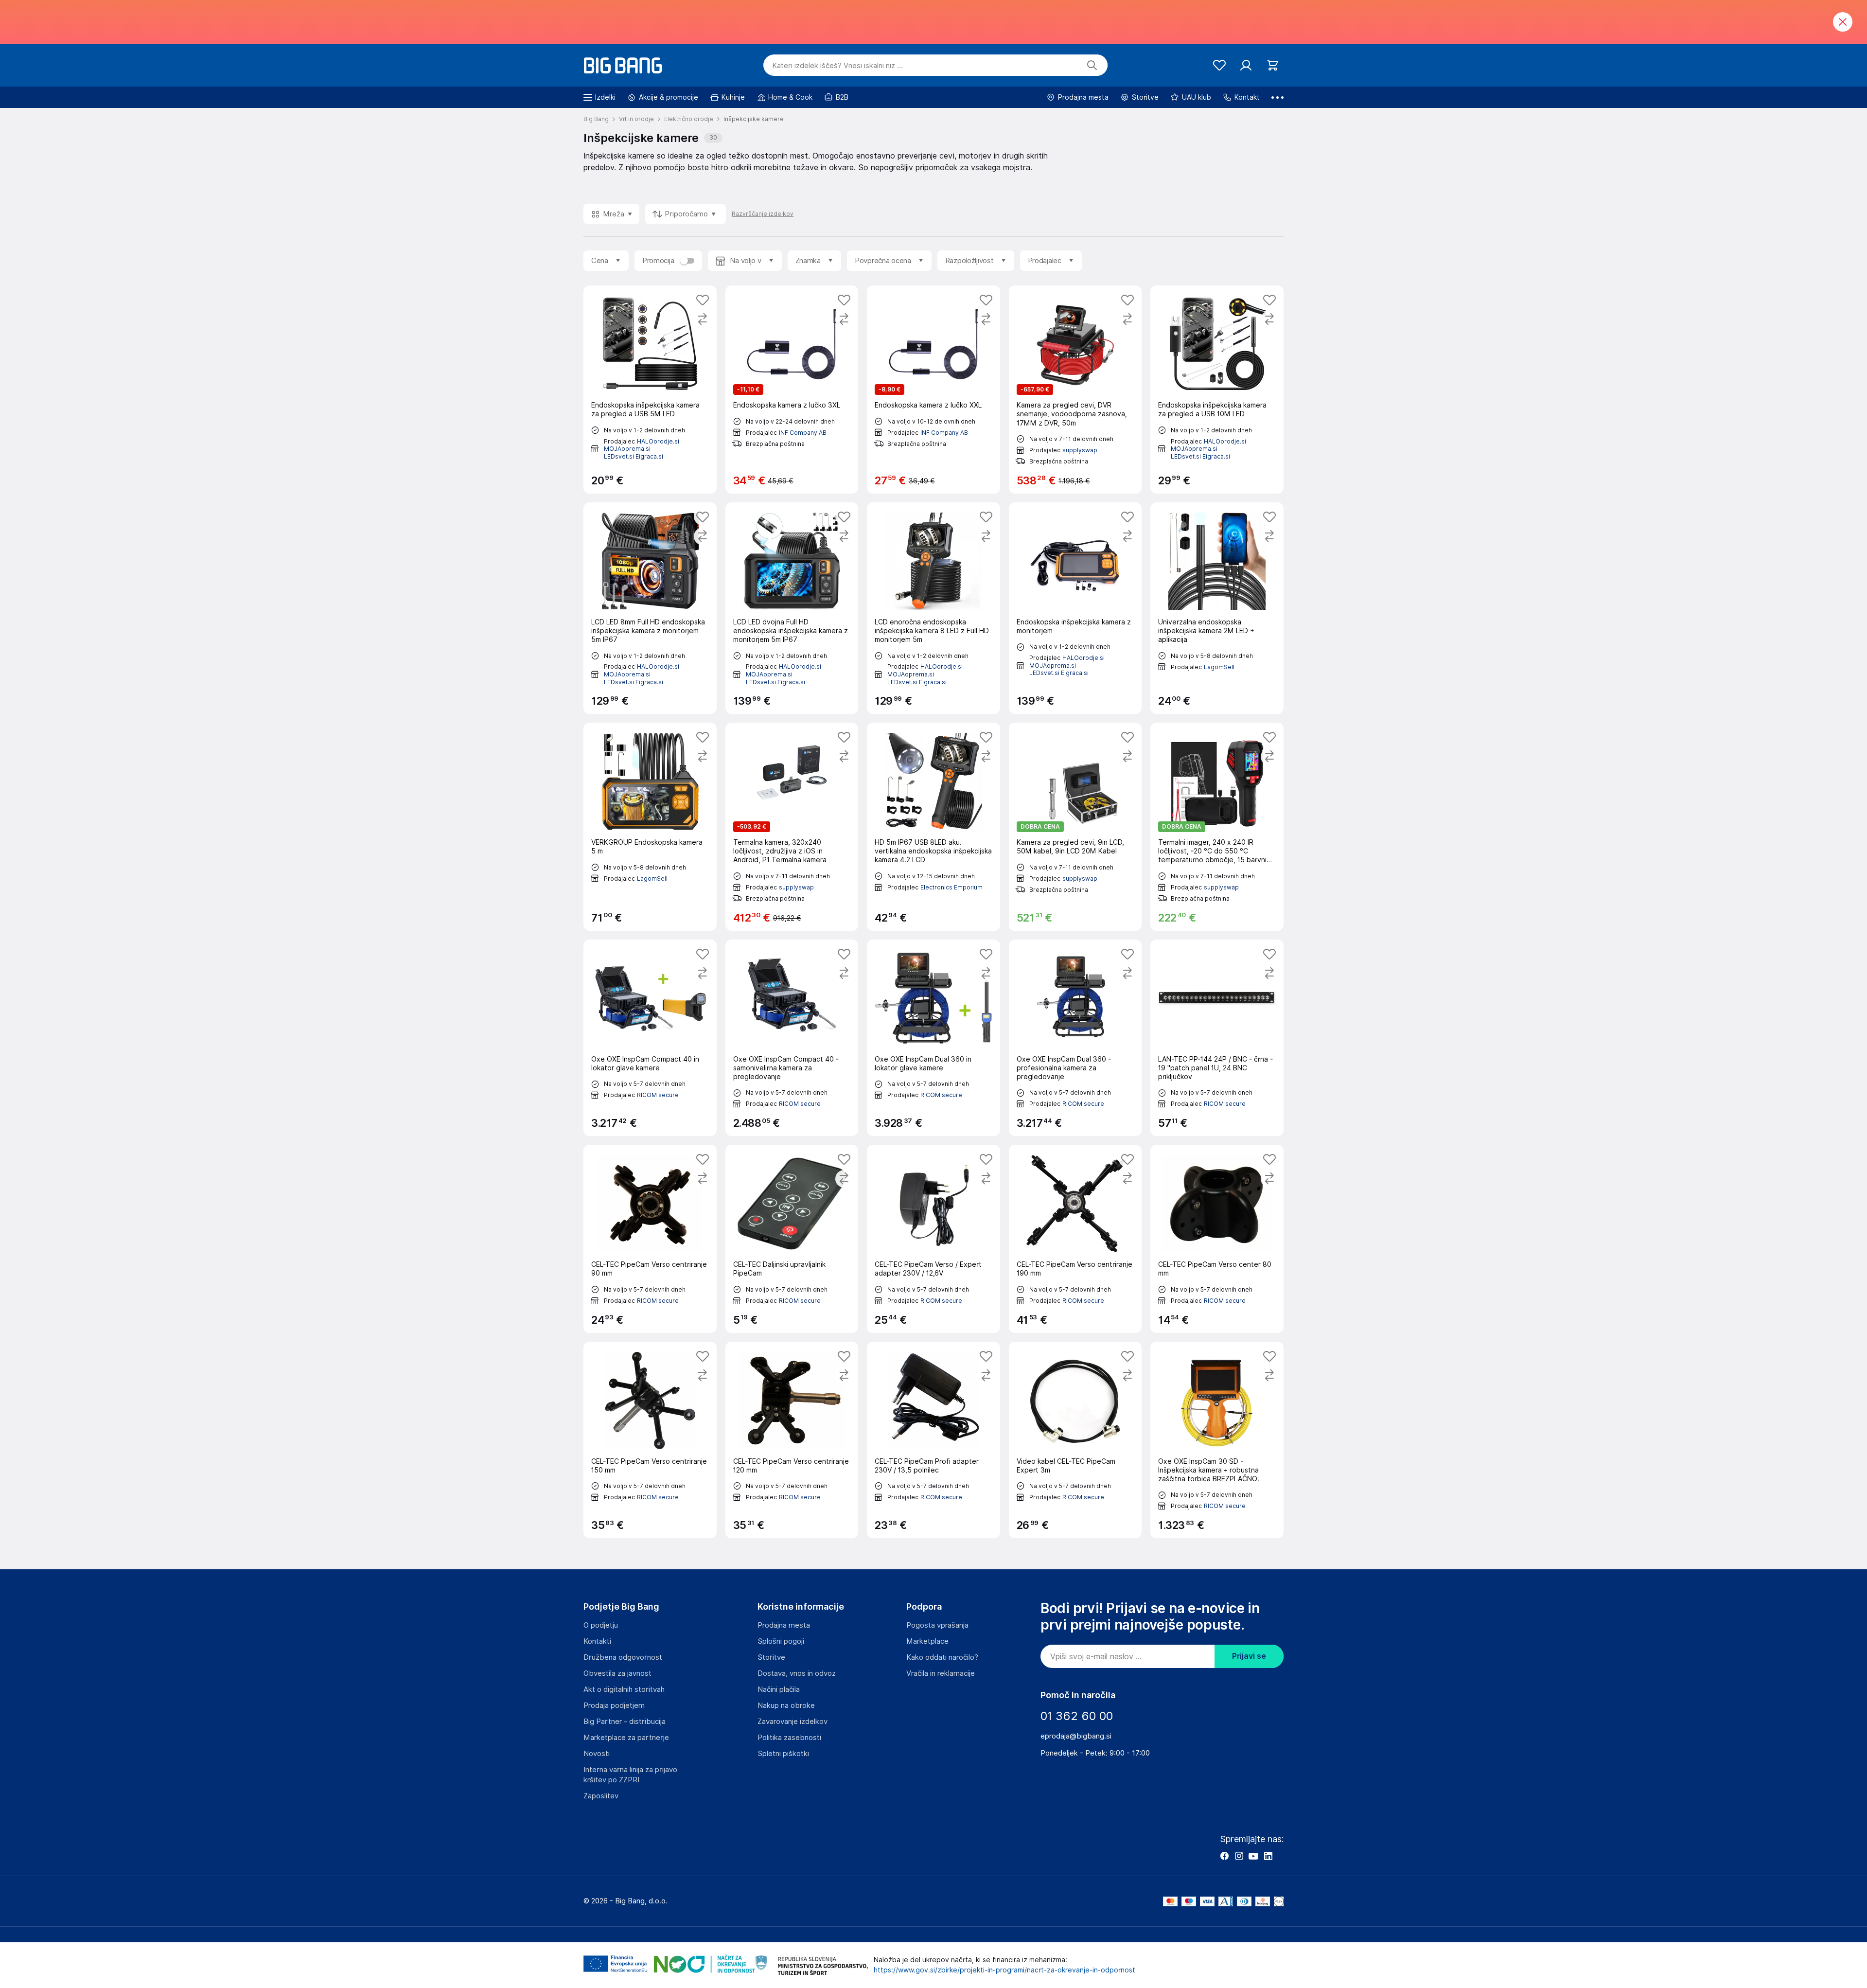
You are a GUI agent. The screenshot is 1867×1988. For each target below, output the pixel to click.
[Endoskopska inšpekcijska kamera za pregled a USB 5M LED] (650, 390)
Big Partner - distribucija (625, 1722)
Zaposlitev (601, 1796)
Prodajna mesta (784, 1625)
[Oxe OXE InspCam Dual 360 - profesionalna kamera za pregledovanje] (1075, 1038)
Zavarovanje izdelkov (793, 1722)
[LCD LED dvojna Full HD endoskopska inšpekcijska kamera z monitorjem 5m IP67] (792, 608)
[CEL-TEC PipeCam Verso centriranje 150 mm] (650, 1440)
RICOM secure (658, 1095)
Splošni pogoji (781, 1641)
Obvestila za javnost (617, 1673)
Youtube (1253, 1856)
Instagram (1239, 1856)
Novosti (597, 1754)
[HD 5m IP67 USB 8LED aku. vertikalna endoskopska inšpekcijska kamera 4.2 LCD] (933, 827)
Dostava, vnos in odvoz (797, 1673)
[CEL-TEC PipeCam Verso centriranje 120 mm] (792, 1440)
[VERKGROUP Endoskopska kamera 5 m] (650, 827)
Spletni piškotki (783, 1754)
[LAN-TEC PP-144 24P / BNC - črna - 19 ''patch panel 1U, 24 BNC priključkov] (1217, 1038)
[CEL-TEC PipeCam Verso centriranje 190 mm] (1075, 1239)
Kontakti (597, 1641)
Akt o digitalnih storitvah (624, 1689)
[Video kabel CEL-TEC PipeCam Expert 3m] (1075, 1440)
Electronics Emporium (951, 887)
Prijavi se (1249, 1656)
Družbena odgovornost (623, 1657)
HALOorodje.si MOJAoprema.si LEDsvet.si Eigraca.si (642, 449)
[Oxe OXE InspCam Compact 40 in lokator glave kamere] (650, 1038)
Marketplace (927, 1641)
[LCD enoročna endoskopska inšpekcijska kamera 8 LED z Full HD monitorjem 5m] (933, 608)
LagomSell (1219, 667)
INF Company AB (803, 433)
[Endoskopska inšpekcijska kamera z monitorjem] (1075, 608)
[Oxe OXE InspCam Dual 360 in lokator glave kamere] (933, 1038)
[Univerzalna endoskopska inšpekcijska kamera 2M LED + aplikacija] (1217, 608)
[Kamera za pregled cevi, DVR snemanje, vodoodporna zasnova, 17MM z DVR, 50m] (1075, 390)
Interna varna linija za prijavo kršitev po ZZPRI (630, 1775)
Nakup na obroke (786, 1705)
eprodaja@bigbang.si (1076, 1736)
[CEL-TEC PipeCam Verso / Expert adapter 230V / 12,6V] (933, 1239)
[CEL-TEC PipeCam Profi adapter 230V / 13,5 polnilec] (933, 1440)
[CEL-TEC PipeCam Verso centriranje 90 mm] (650, 1239)
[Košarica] (1273, 65)
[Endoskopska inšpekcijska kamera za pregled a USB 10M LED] (1217, 390)
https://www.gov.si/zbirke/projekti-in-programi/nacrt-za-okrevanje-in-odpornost (1004, 1970)
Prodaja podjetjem (614, 1705)
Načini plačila (779, 1689)
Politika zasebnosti (789, 1738)
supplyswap (1080, 450)
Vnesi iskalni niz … (837, 66)
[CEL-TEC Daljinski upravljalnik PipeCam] (792, 1239)
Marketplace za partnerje (626, 1738)
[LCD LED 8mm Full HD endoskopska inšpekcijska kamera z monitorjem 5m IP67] (650, 608)
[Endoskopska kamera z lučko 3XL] (792, 390)
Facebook (1224, 1856)
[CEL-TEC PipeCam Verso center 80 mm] (1217, 1239)
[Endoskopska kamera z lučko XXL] (933, 390)
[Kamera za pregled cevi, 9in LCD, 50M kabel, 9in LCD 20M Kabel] (1075, 827)
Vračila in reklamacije (941, 1673)
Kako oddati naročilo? (942, 1657)
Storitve (771, 1657)
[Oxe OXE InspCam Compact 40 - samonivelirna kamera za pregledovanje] (792, 1038)
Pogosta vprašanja (937, 1625)
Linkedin (1268, 1856)
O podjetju (601, 1625)
